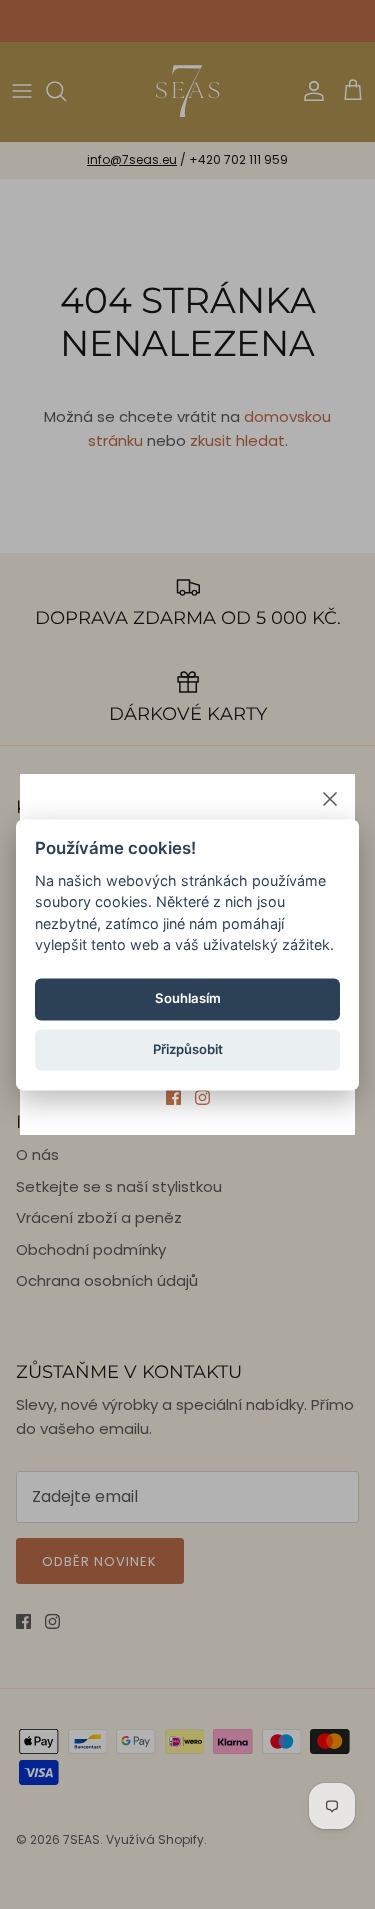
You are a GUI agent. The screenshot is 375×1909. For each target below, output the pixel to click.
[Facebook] (173, 1097)
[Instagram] (202, 1097)
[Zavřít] (330, 799)
